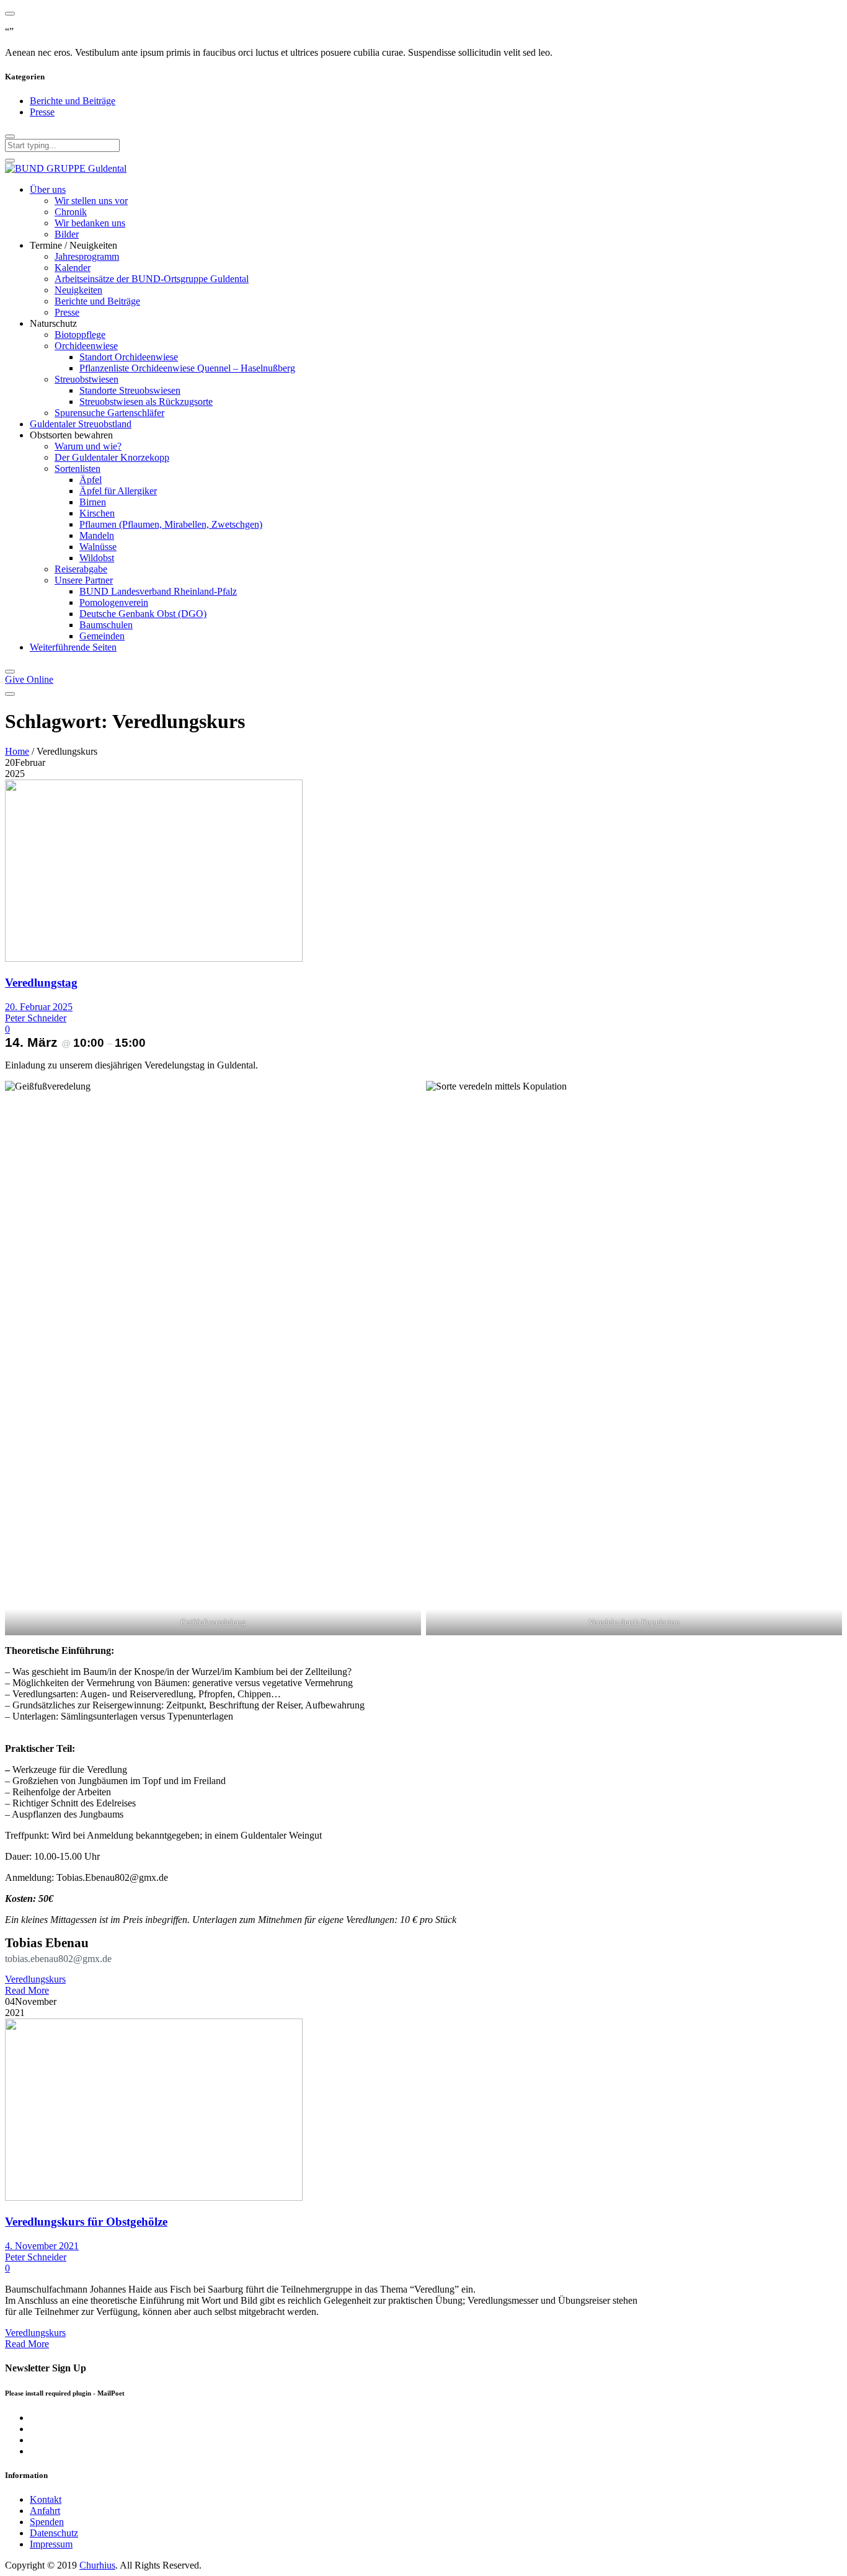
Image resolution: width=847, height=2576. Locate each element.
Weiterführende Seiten (73, 647)
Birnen (93, 502)
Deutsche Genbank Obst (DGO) (143, 614)
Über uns (48, 189)
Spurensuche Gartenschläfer (109, 413)
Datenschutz (54, 2533)
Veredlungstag (41, 983)
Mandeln (97, 535)
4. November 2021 (42, 2246)
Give (29, 679)
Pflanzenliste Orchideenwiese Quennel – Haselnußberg (187, 368)
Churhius (97, 2565)
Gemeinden (102, 636)
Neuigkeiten (78, 290)
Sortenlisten (78, 469)
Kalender (73, 268)
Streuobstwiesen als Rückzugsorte (146, 402)
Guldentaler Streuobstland (81, 424)
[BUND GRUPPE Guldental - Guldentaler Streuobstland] (66, 168)
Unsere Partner (84, 580)
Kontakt (46, 2499)
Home (17, 751)
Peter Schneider (36, 1018)
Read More (27, 1990)
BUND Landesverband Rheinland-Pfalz (158, 591)
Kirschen (97, 513)
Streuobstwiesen (86, 379)
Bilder (67, 234)
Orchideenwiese (86, 346)
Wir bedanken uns (90, 223)
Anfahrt (45, 2511)
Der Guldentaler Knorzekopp (112, 457)
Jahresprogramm (87, 256)
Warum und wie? (88, 446)
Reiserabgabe (81, 569)
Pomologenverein (114, 602)
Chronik (71, 212)
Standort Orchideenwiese (129, 357)
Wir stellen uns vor (91, 201)
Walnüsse (98, 547)
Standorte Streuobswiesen (130, 390)
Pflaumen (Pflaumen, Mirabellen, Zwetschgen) (171, 524)
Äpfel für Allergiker (118, 491)
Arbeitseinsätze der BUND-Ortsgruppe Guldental (152, 279)
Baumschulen (106, 625)
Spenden (47, 2522)
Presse (42, 112)
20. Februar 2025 (39, 1007)
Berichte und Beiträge (73, 101)
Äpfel (91, 480)
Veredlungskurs (35, 1979)
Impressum (51, 2544)
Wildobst (97, 558)
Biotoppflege (80, 335)
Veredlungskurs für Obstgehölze (86, 2222)
